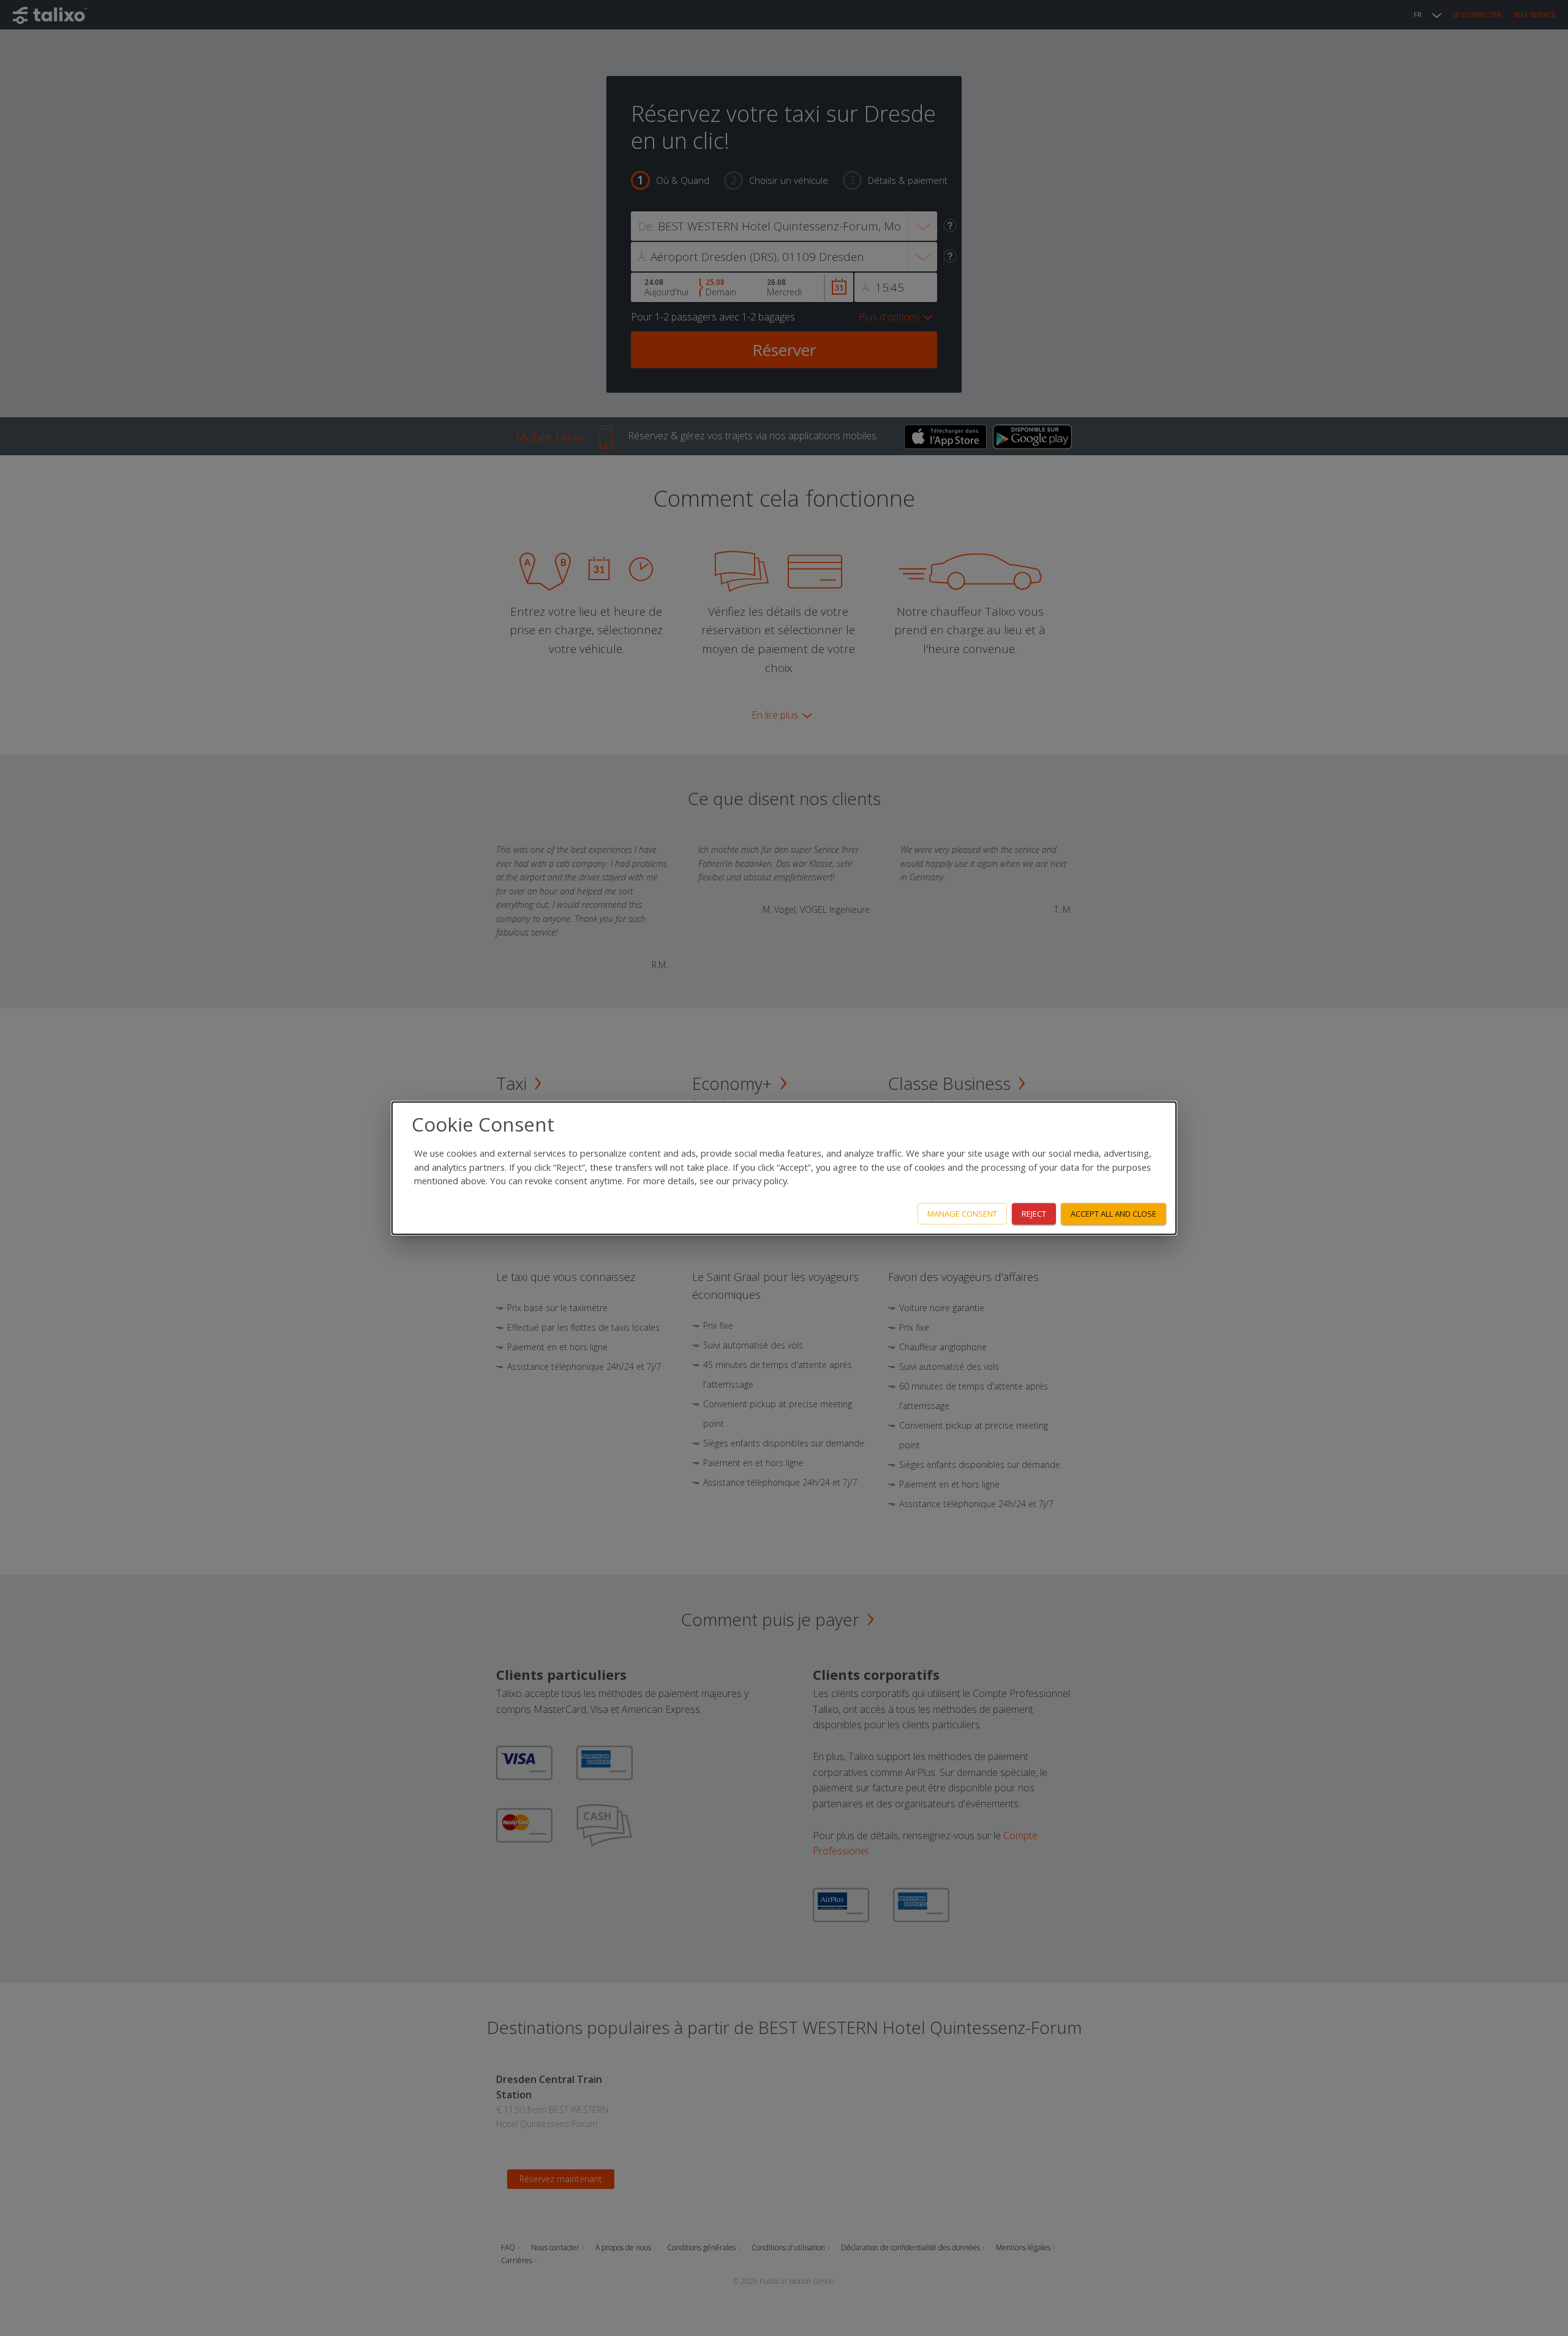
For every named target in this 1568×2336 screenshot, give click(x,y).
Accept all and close (1114, 1214)
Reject (1034, 1214)
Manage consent (962, 1214)
